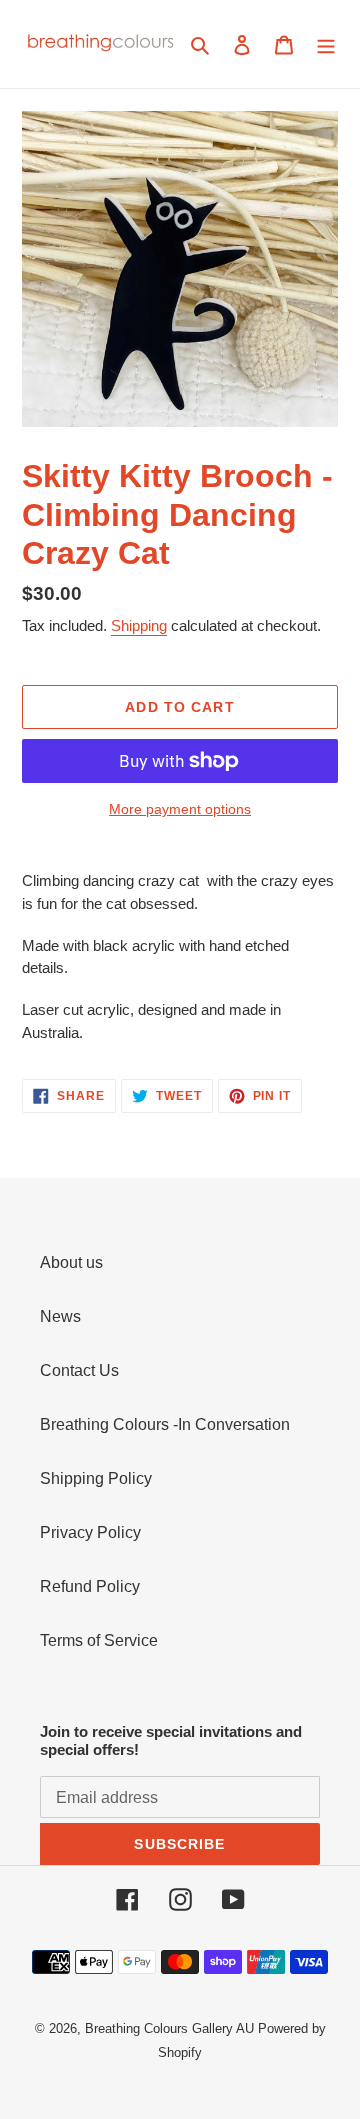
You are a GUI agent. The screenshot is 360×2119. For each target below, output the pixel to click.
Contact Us (79, 1370)
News (60, 1316)
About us (71, 1262)
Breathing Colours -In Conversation (165, 1424)
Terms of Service (99, 1640)
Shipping (139, 625)
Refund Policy (90, 1586)
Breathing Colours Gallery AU (169, 2028)
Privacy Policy (90, 1532)
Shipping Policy (96, 1478)
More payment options (180, 809)
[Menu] (326, 44)
